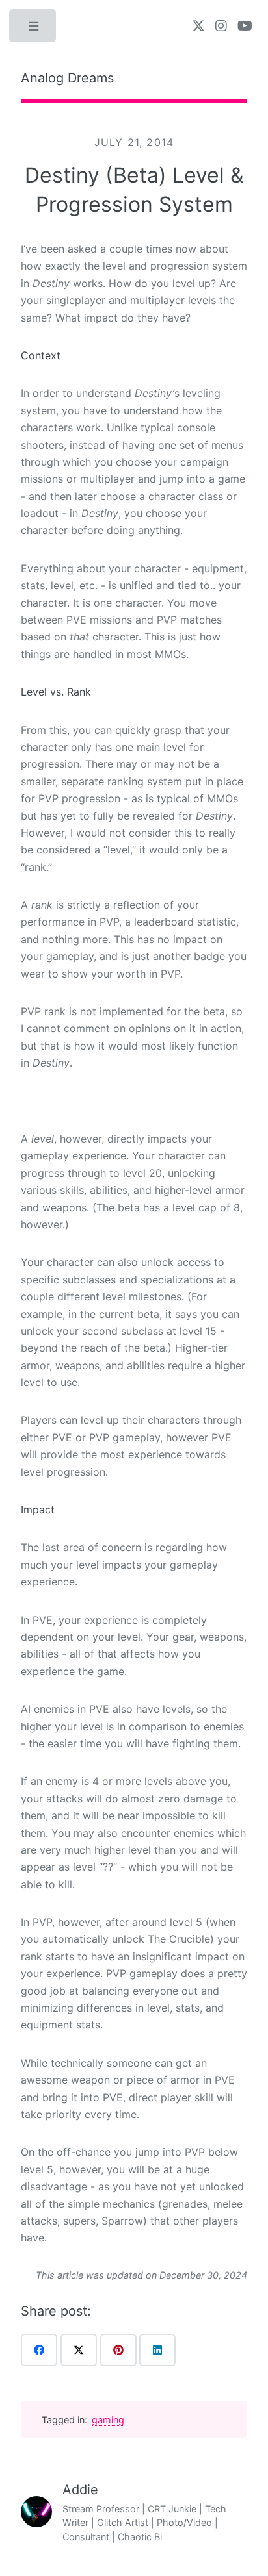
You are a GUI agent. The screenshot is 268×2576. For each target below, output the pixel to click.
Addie (80, 2490)
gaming (108, 2420)
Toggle (34, 29)
